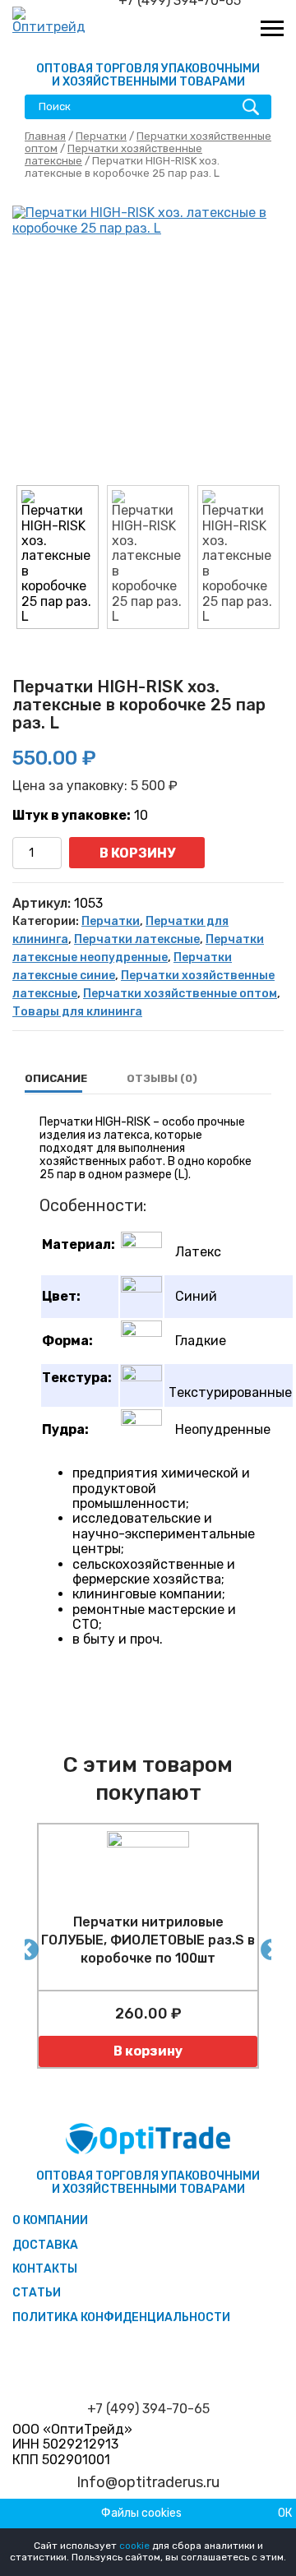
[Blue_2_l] (148, 341)
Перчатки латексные (137, 939)
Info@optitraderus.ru (148, 2483)
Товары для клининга (77, 1012)
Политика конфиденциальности (121, 2317)
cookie (134, 2546)
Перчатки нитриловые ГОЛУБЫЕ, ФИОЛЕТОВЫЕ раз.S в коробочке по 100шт (148, 1940)
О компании (50, 2220)
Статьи (37, 2293)
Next (267, 1946)
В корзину (137, 853)
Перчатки (101, 136)
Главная (45, 136)
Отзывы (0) (162, 1078)
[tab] (56, 1079)
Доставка (45, 2245)
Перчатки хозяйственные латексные (113, 155)
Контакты (45, 2269)
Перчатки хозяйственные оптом (180, 994)
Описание (56, 1078)
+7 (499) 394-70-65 (148, 2409)
